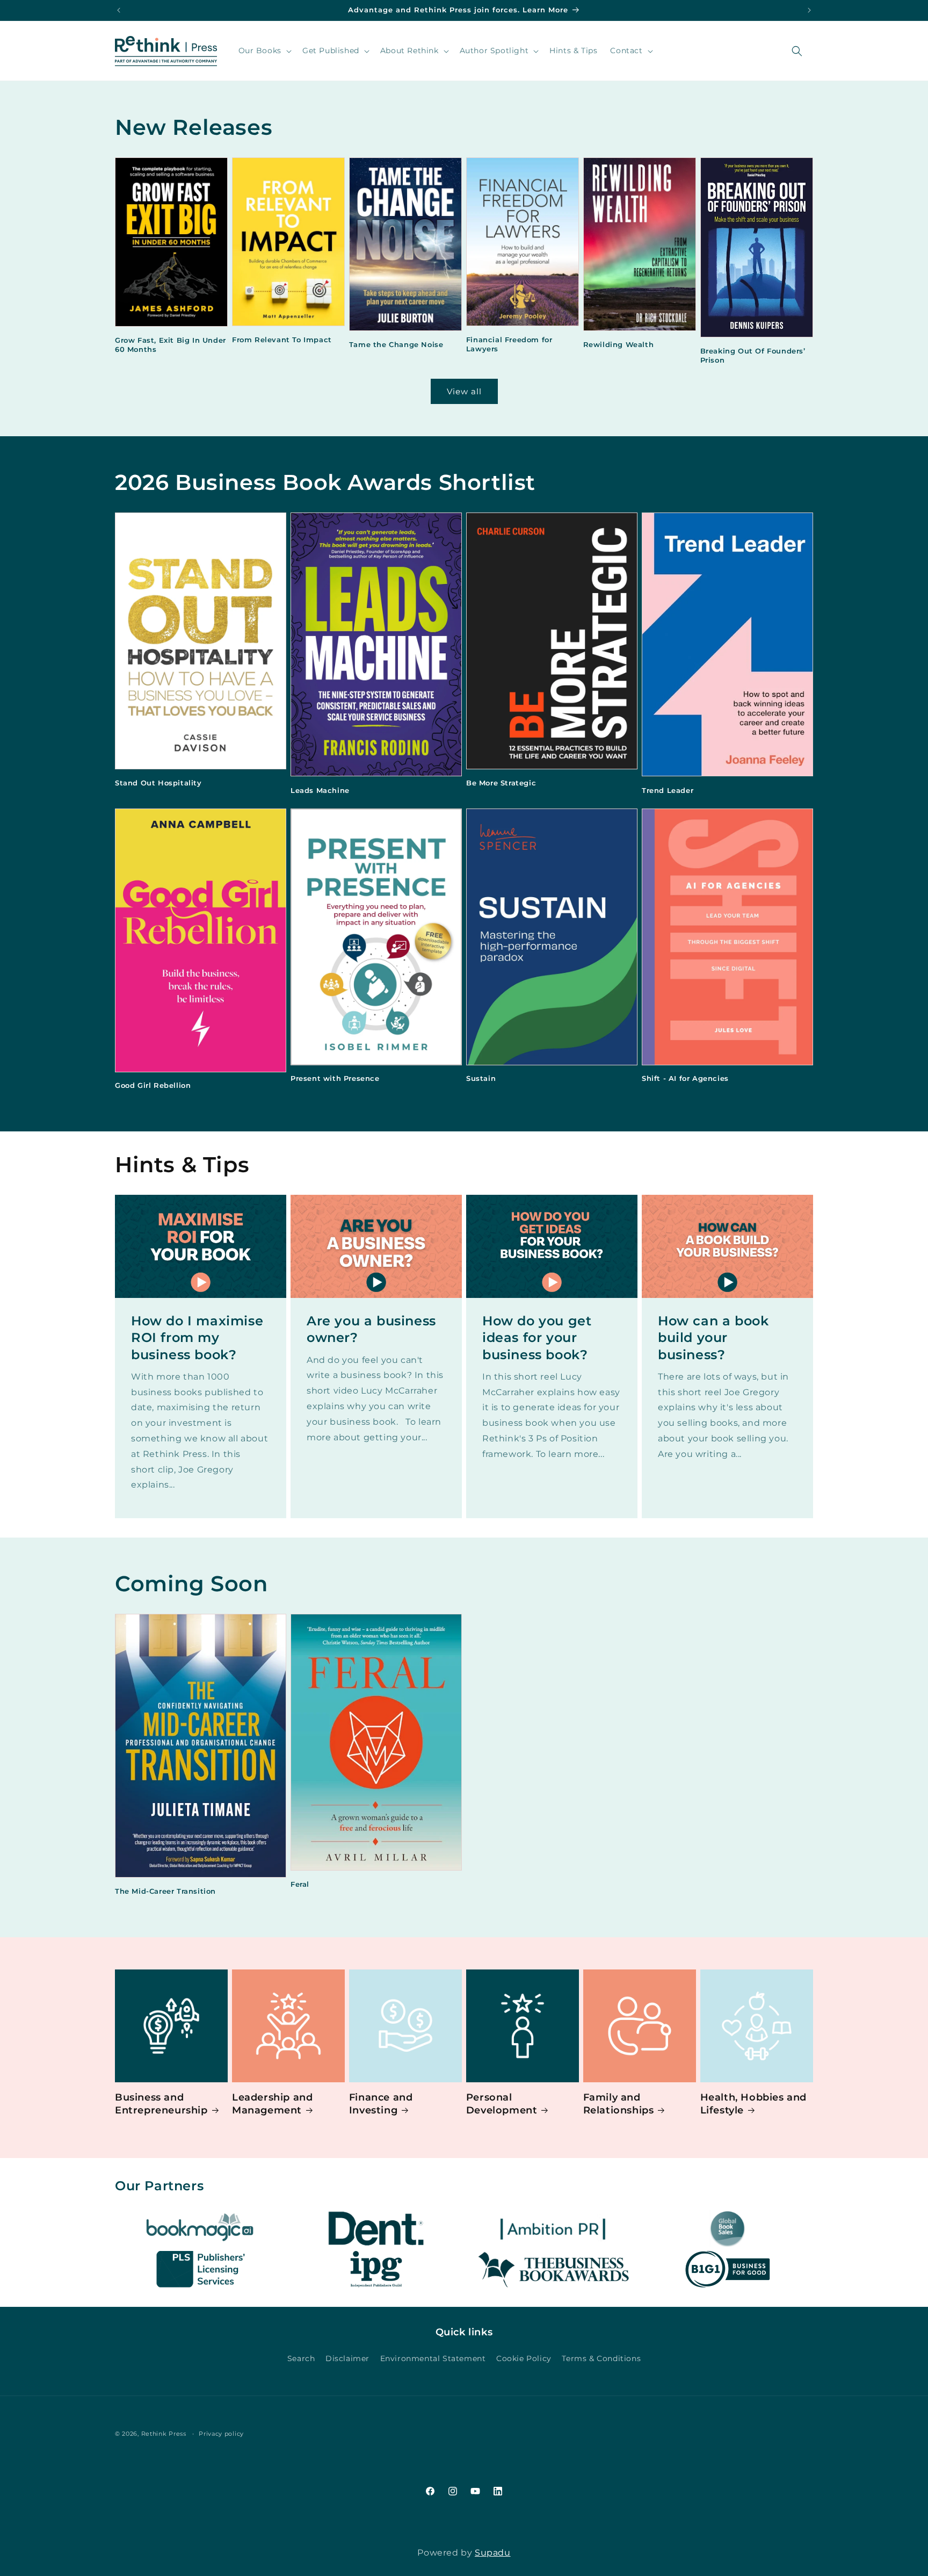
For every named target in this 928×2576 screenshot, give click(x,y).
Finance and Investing (381, 2104)
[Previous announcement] (119, 10)
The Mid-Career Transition (165, 1891)
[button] (264, 50)
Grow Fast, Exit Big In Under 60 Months (171, 345)
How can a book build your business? (713, 1337)
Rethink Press (164, 2434)
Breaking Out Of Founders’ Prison (753, 355)
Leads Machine (320, 790)
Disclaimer (347, 2359)
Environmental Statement (433, 2359)
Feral (300, 1884)
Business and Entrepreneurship (161, 2104)
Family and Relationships (619, 2104)
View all (464, 391)
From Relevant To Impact (282, 340)
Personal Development (502, 2104)
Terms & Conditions (601, 2359)
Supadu (493, 2553)
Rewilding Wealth (619, 344)
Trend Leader (668, 790)
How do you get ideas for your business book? (537, 1337)
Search (301, 2359)
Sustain (481, 1078)
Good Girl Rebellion (153, 1085)
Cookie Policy (524, 2359)
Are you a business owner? (371, 1329)
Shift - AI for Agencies (685, 1078)
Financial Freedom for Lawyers (509, 344)
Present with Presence (335, 1078)
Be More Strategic (501, 783)
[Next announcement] (809, 10)
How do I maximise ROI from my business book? (197, 1337)
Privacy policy (221, 2434)
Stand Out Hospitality (158, 783)
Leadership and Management (272, 2104)
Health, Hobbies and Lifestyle (753, 2104)
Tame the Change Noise (396, 344)
